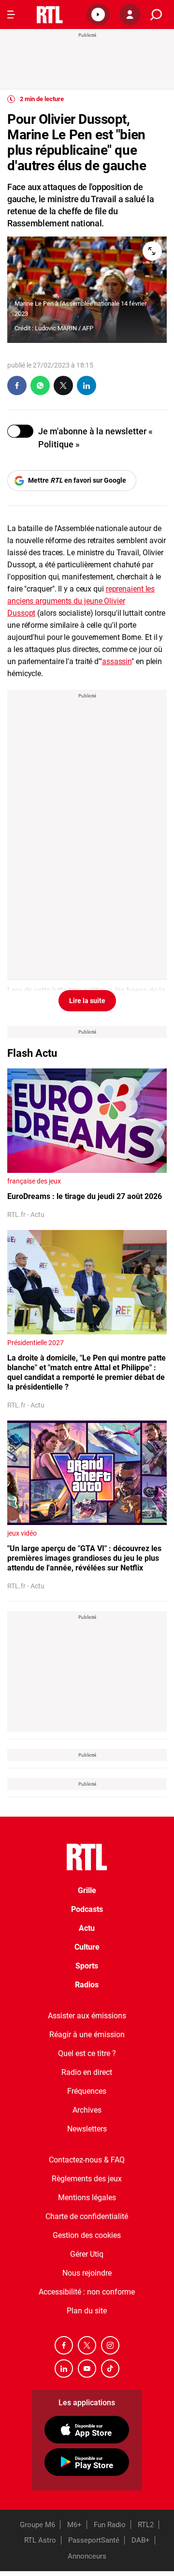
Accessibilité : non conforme (87, 2292)
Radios (87, 1985)
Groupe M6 (37, 2525)
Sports (87, 1966)
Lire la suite (87, 1001)
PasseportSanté (94, 2540)
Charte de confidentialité (87, 2216)
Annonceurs (87, 2556)
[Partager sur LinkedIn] (87, 385)
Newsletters (87, 2129)
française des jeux (34, 1181)
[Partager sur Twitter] (63, 385)
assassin (117, 661)
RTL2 (146, 2525)
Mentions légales (87, 2198)
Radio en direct (87, 2072)
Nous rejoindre (87, 2273)
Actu (87, 1928)
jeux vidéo (22, 1533)
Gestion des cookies (87, 2235)
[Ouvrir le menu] (11, 15)
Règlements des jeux (87, 2179)
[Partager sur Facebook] (17, 385)
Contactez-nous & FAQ (87, 2160)
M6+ (74, 2525)
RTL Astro (40, 2540)
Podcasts (87, 1909)
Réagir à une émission (87, 2035)
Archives (87, 2110)
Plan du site (87, 2311)
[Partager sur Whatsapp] (40, 385)
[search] (156, 15)
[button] (98, 15)
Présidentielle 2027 (36, 1343)
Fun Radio (110, 2525)
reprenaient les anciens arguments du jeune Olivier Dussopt (81, 601)
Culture (87, 1947)
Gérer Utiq (87, 2254)
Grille (87, 1890)
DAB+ (141, 2540)
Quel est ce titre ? (87, 2053)
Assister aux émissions (87, 2016)
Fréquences (87, 2091)
